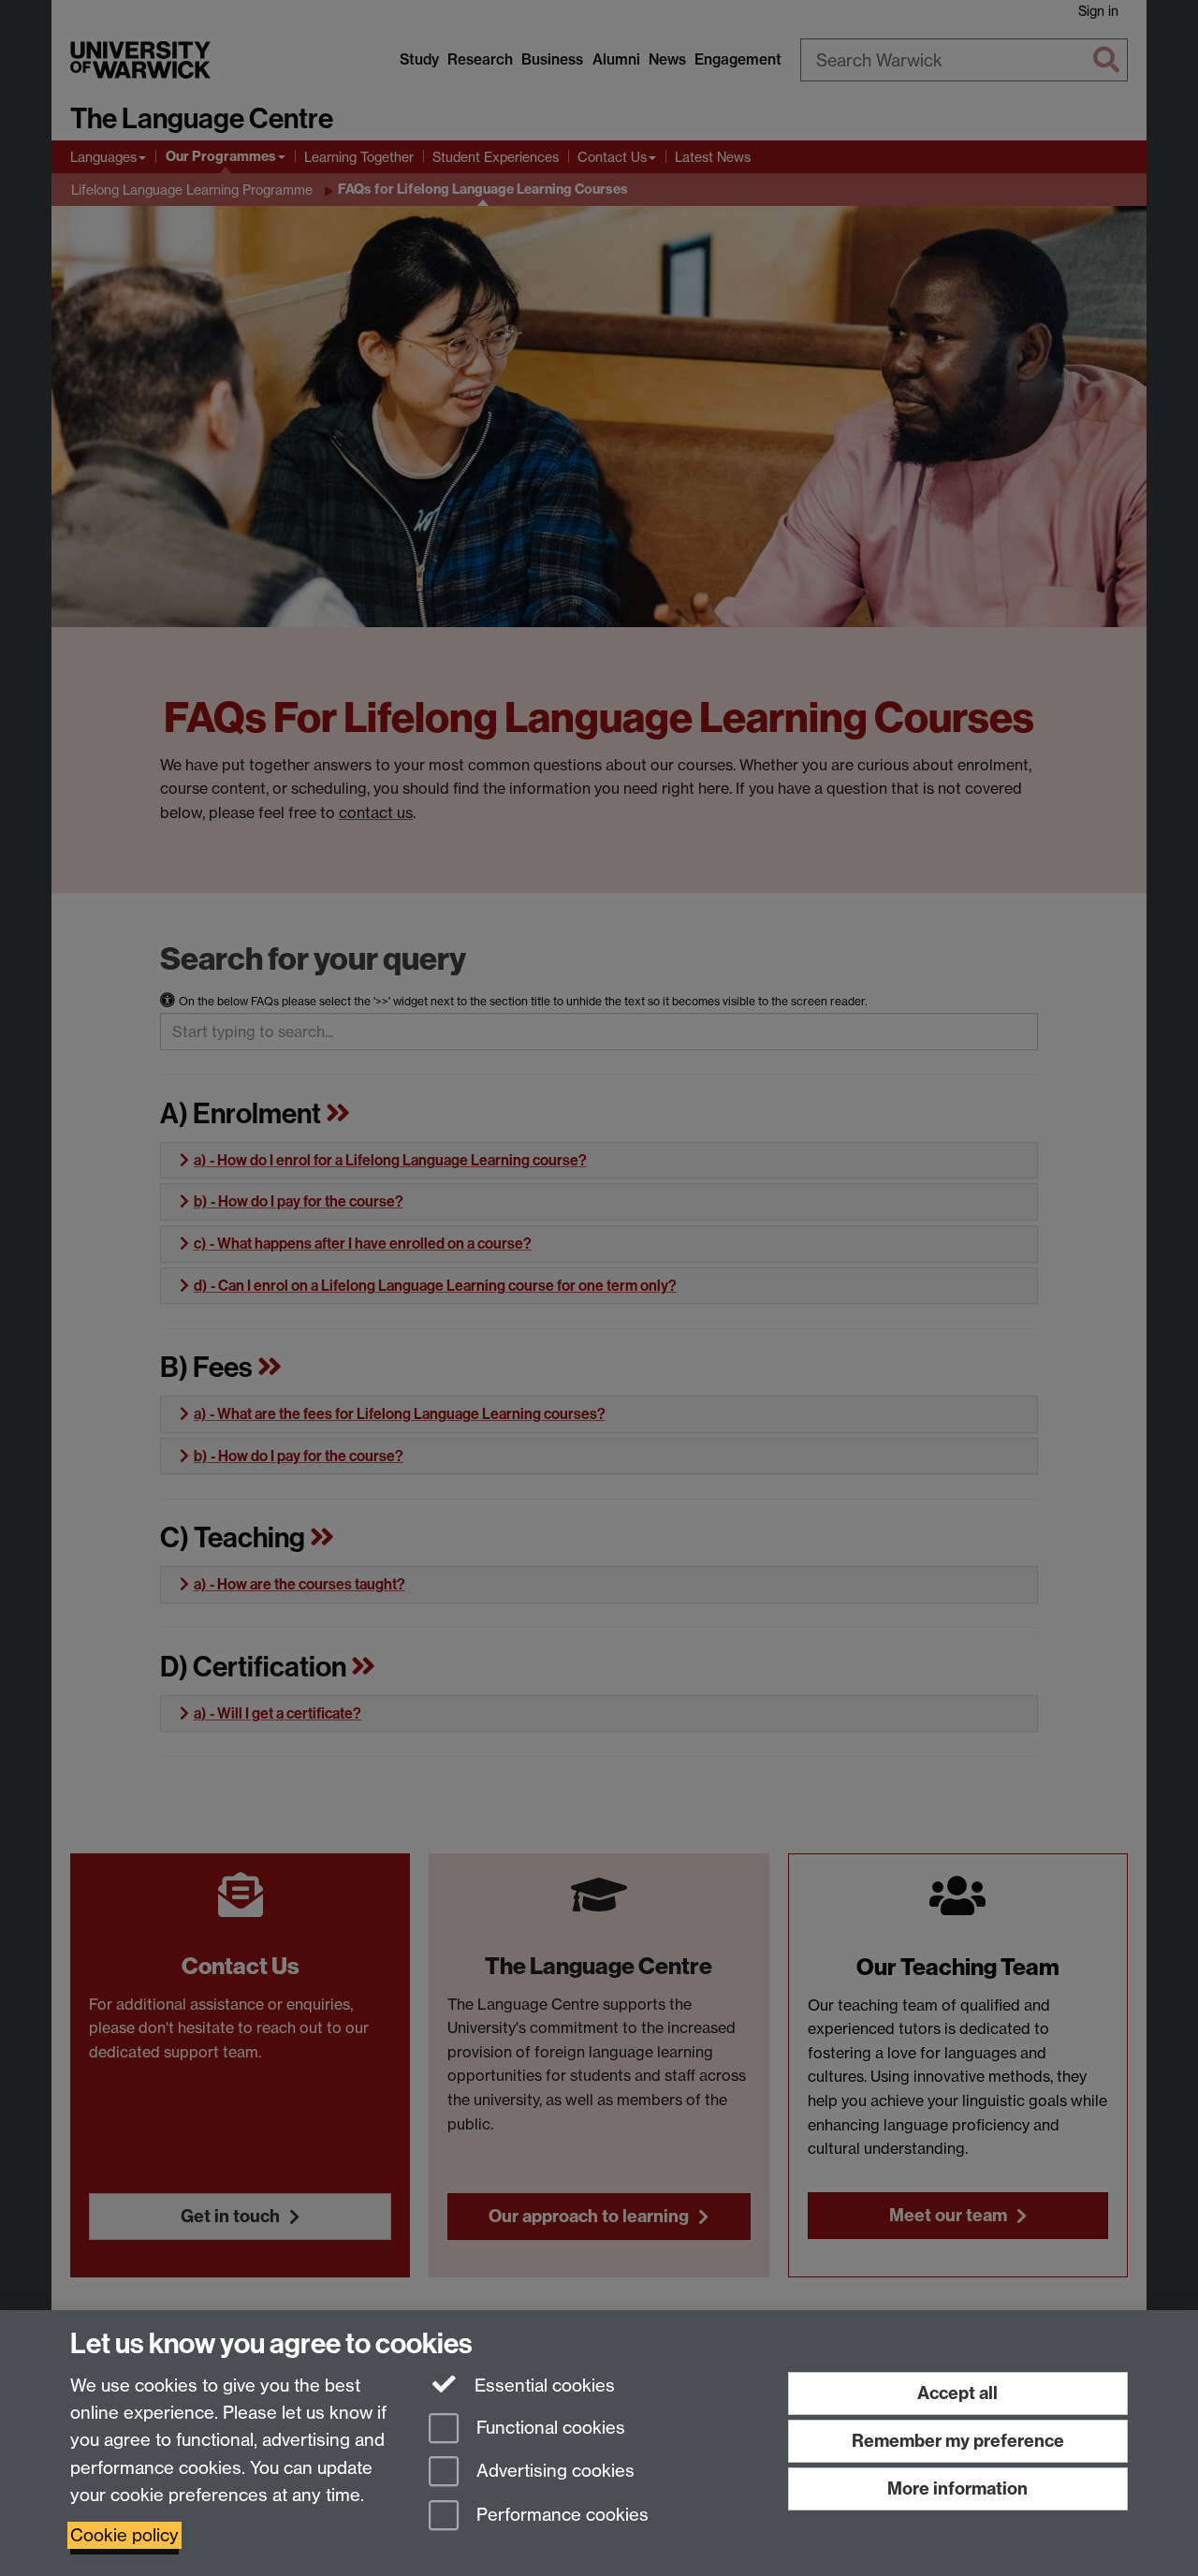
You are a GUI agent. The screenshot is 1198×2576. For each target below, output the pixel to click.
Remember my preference (958, 2441)
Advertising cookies (553, 2472)
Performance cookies (560, 2516)
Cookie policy (124, 2535)
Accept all (957, 2393)
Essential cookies (542, 2386)
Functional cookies (548, 2428)
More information (957, 2488)
